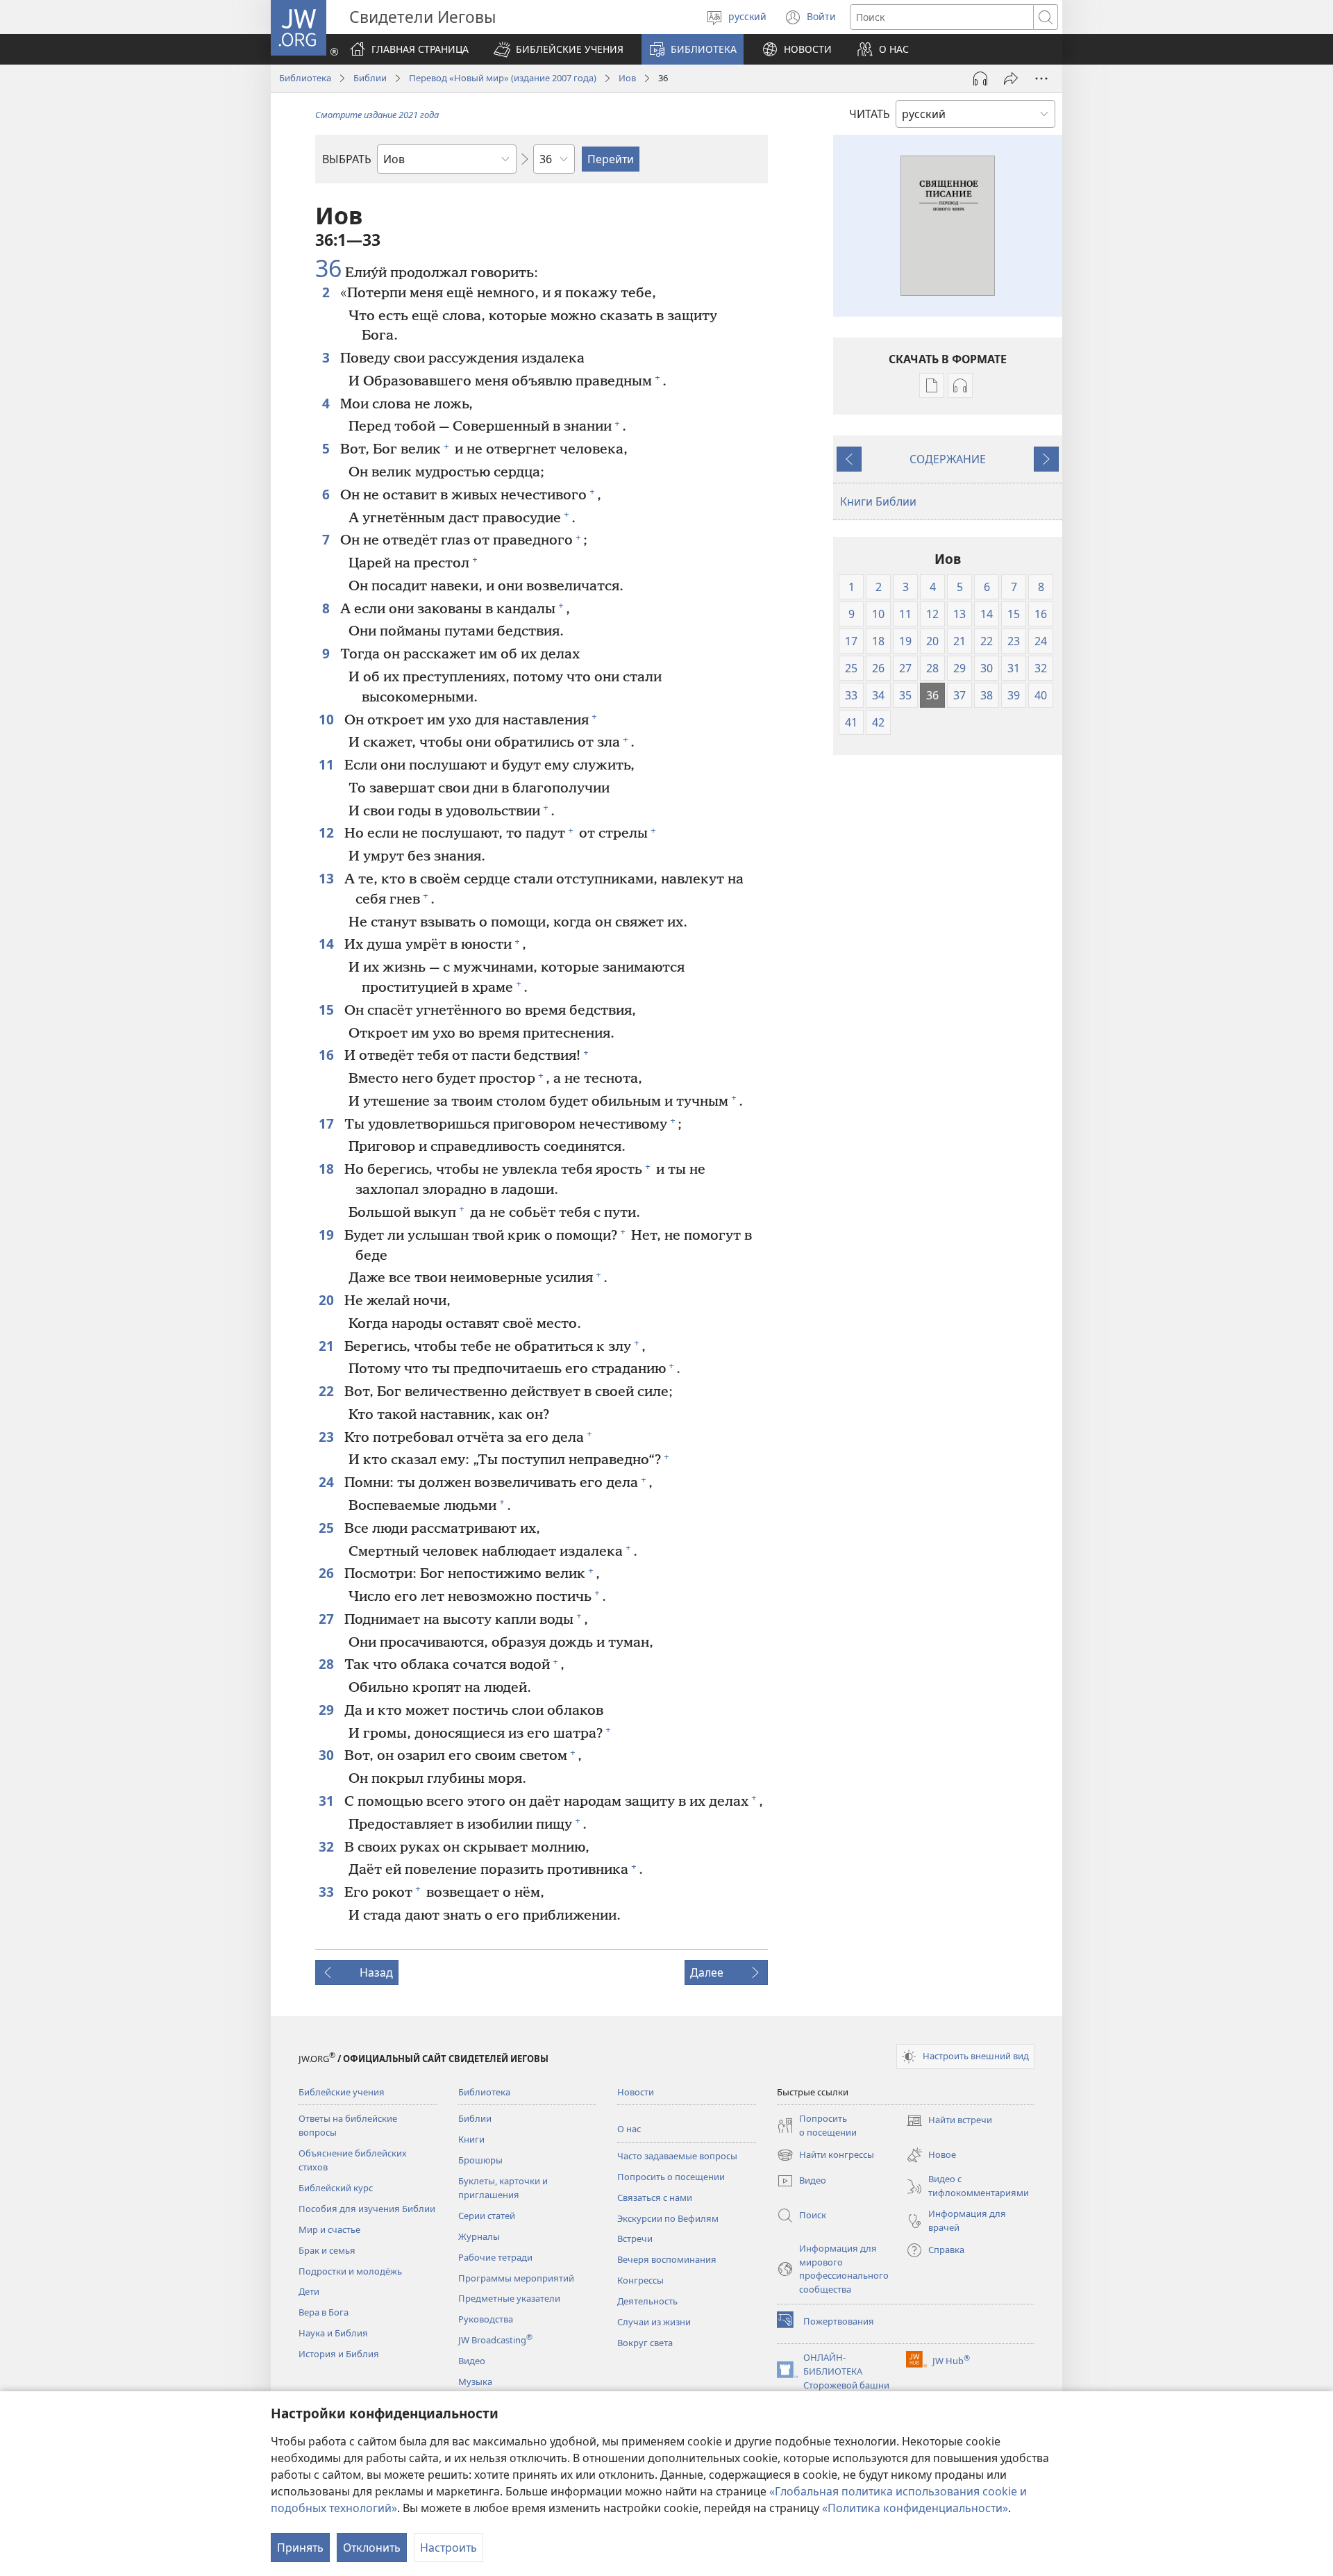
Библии (370, 78)
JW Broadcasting (495, 2340)
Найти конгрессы (825, 2156)
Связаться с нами (655, 2197)
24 (328, 1482)
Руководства (486, 2319)
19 (328, 1235)
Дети (309, 2291)
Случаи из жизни (654, 2322)
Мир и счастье (329, 2229)
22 (328, 1391)
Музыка (475, 2382)
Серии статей (487, 2216)
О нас (629, 2129)
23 (328, 1437)
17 (328, 1123)
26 (328, 1573)
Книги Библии (878, 501)
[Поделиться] (1011, 78)
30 (328, 1755)
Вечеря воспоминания (667, 2259)
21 (328, 1346)
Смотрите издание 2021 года (377, 115)
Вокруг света (645, 2343)
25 (328, 1528)
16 (328, 1055)
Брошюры (480, 2160)
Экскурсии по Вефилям (668, 2218)
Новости (636, 2092)
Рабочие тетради (495, 2257)
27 (328, 1619)
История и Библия (339, 2354)
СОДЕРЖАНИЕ (948, 459)
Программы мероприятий (516, 2278)
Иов (627, 78)
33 (328, 1892)
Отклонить (372, 2548)
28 (328, 1664)
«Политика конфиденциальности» (915, 2508)
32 (328, 1846)
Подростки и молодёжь (350, 2271)
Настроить (448, 2548)
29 (328, 1710)
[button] (559, 49)
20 (328, 1300)
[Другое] (1041, 78)
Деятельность (647, 2301)
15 (328, 1009)
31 (328, 1801)
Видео (472, 2361)
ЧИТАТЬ (870, 114)
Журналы (479, 2236)
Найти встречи (949, 2121)
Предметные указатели (509, 2298)
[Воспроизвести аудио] (980, 78)
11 (328, 764)
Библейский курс (336, 2188)
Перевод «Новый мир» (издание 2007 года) (503, 78)
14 (328, 944)
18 (328, 1169)
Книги (471, 2139)
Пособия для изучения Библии (367, 2209)
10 (328, 719)
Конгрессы (640, 2280)
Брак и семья (327, 2250)
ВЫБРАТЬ (347, 159)
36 (328, 269)
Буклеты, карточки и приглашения (503, 2188)
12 (328, 832)
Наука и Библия (333, 2333)
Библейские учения (342, 2092)
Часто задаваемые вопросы (677, 2156)
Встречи (635, 2238)
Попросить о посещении (671, 2177)
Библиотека (305, 78)
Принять (300, 2548)
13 (328, 878)
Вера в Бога (324, 2312)
